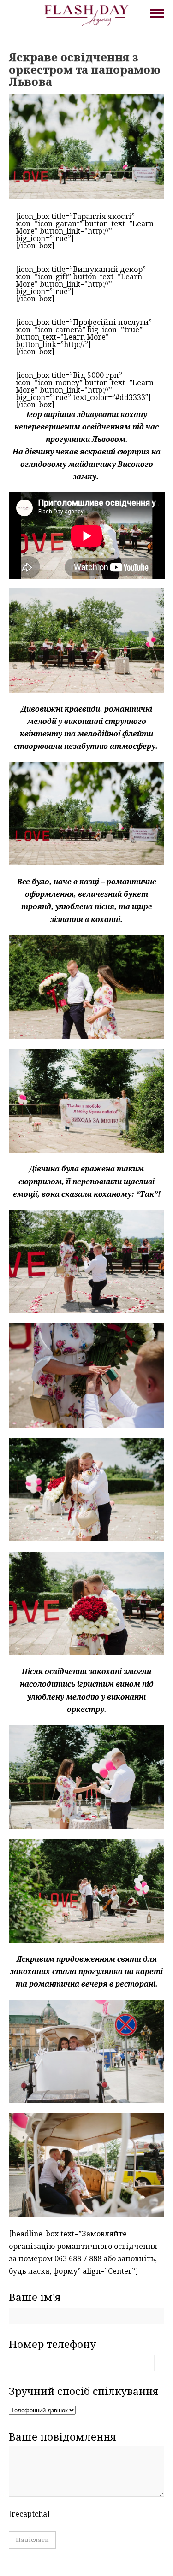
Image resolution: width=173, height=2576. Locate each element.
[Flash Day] (86, 14)
